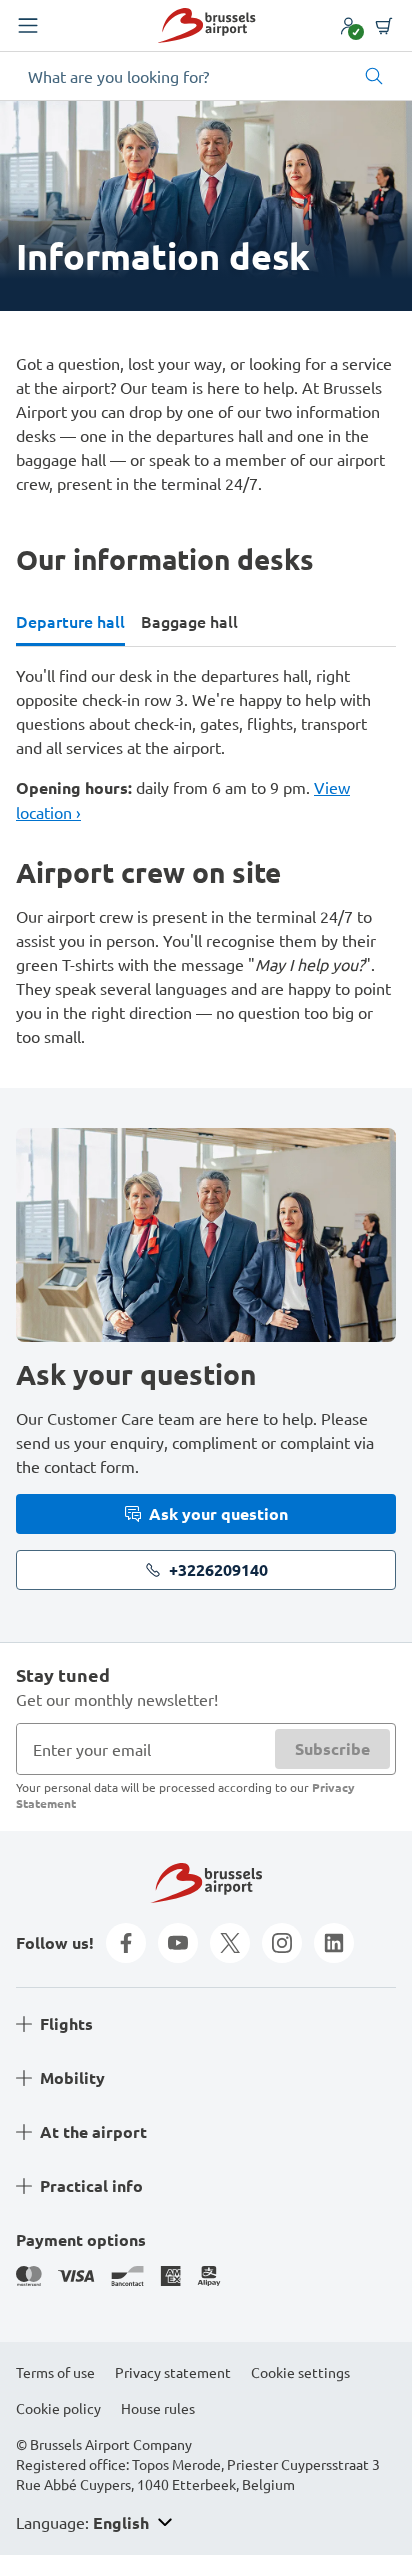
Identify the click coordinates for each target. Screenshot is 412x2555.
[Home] (206, 25)
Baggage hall (189, 621)
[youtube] (178, 1943)
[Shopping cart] (384, 26)
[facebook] (126, 1943)
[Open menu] (28, 26)
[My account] (348, 26)
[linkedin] (334, 1943)
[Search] (374, 76)
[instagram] (282, 1943)
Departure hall (70, 621)
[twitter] (230, 1943)
